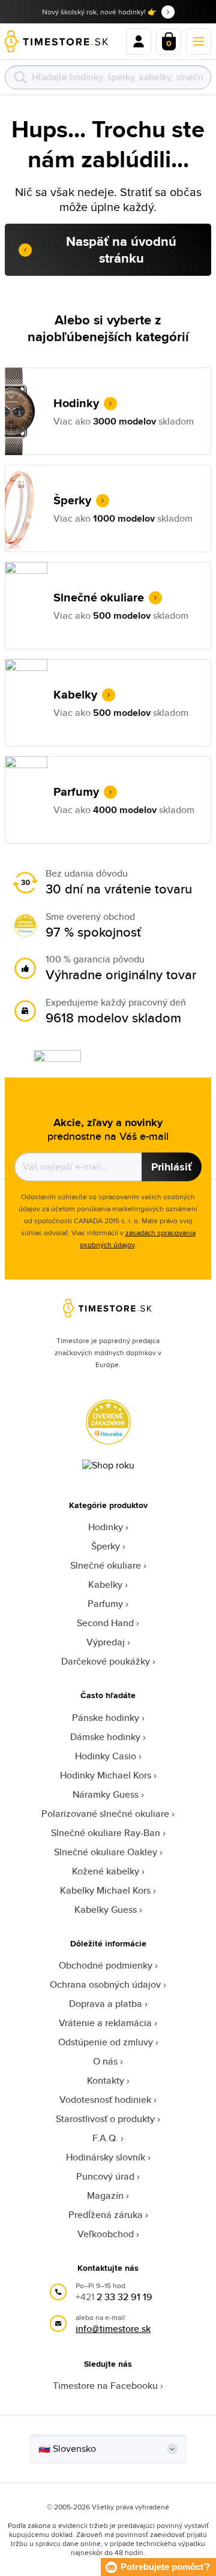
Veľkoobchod (106, 2234)
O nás (105, 2061)
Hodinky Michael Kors (106, 1775)
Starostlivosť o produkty (105, 2119)
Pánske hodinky (106, 1718)
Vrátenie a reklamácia (105, 2023)
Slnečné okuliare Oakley (106, 1852)
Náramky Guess (106, 1794)
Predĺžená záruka (106, 2215)
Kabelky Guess (106, 1910)
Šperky (106, 1546)
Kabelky (105, 1585)
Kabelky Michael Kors (105, 1890)
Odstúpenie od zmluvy (106, 2042)
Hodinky (106, 1527)
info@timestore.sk (113, 2329)
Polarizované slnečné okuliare (105, 1814)
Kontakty (106, 2080)
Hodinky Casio (106, 1756)
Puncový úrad (105, 2176)
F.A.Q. (105, 2138)
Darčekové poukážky (106, 1661)
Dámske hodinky (105, 1737)
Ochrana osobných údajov (105, 1984)
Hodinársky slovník (106, 2157)
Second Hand (105, 1623)
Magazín (105, 2196)
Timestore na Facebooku (105, 2386)
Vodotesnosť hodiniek (105, 2100)
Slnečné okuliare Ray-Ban (106, 1833)
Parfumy (105, 1604)
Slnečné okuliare (106, 1565)
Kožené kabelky (106, 1871)
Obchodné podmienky (106, 1965)
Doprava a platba (106, 2004)
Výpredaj (106, 1642)
